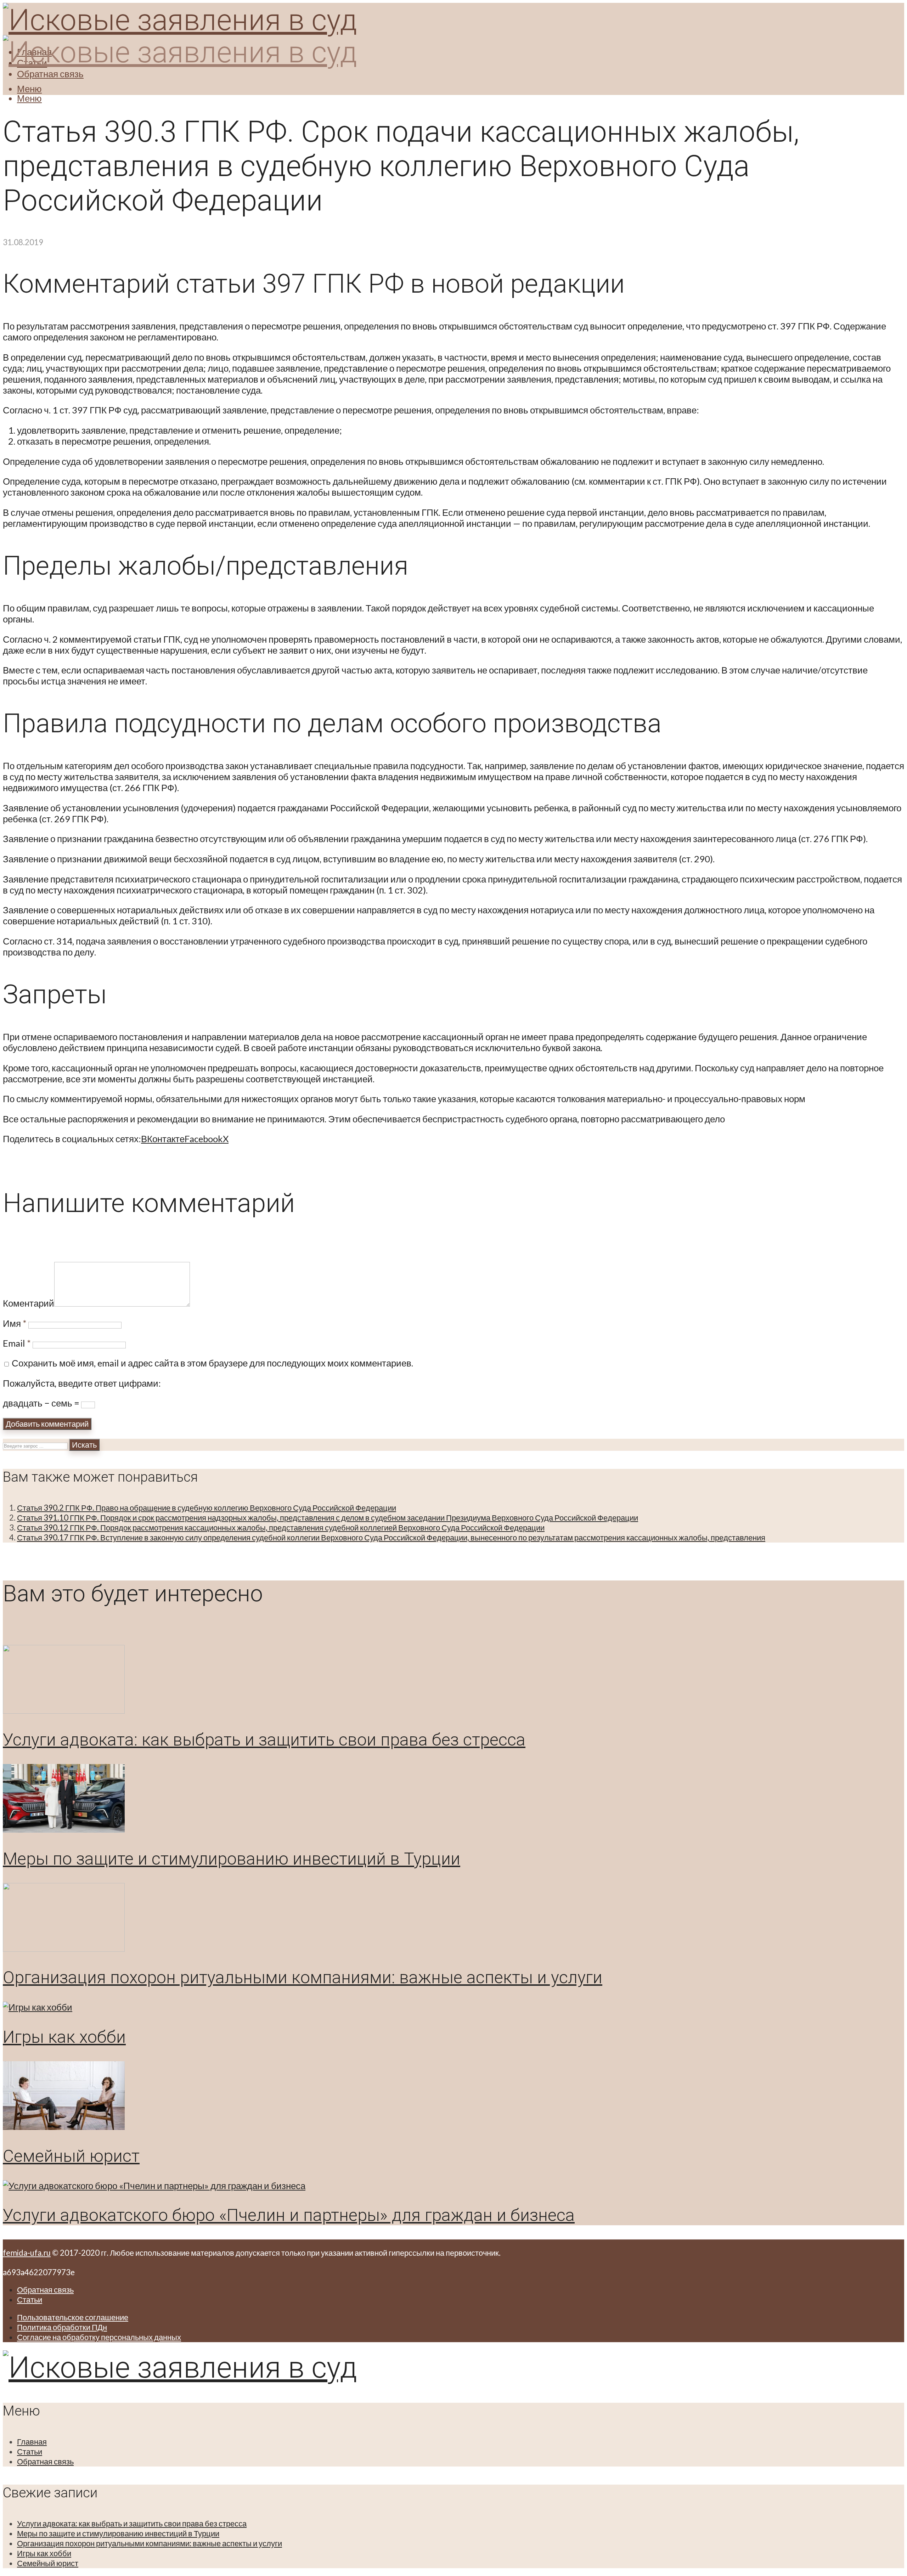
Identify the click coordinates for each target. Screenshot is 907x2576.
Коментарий (29, 1303)
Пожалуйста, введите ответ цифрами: (82, 1383)
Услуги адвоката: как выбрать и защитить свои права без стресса (264, 1740)
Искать (84, 1445)
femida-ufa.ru (27, 2253)
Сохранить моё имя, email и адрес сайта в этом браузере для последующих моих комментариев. (212, 1363)
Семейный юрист (71, 2156)
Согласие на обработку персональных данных (99, 2337)
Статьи (30, 2299)
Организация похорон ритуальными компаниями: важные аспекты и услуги (303, 1977)
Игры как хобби (64, 2037)
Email (17, 1343)
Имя (15, 1323)
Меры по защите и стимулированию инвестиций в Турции (232, 1859)
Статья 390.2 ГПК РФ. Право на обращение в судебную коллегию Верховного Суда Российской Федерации (207, 1508)
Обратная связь (50, 74)
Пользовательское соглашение (73, 2317)
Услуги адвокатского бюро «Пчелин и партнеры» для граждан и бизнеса (289, 2215)
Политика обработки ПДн (62, 2327)
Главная (32, 2442)
